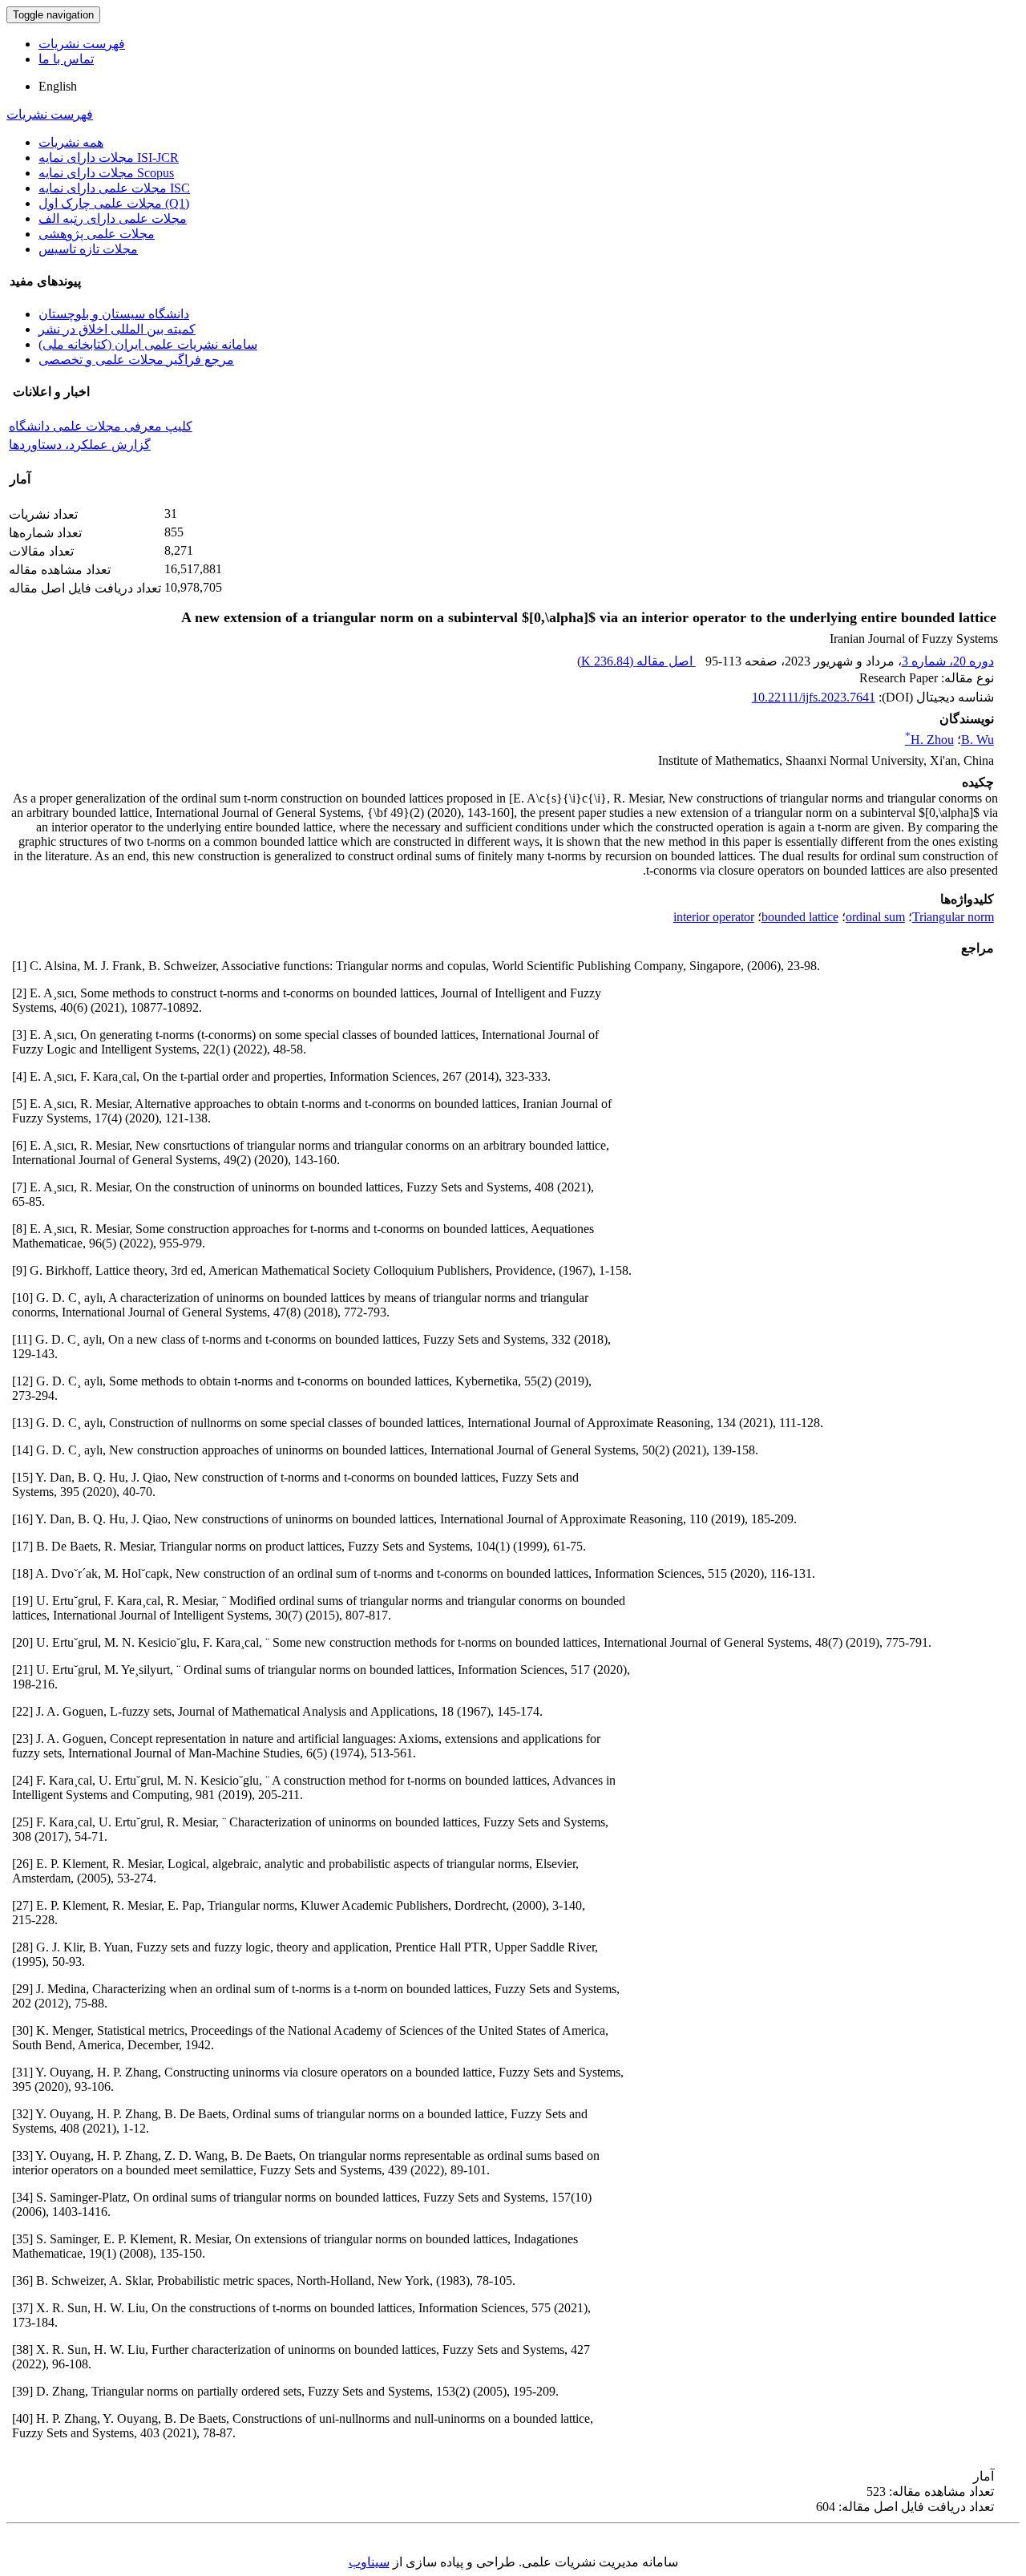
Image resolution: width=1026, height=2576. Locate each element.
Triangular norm (953, 917)
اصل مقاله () (636, 661)
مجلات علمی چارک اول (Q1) (114, 203)
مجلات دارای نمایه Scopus (106, 173)
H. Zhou (929, 740)
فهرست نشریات (82, 44)
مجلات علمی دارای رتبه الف (113, 218)
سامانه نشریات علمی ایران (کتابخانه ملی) (148, 344)
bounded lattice (800, 917)
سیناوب (369, 2562)
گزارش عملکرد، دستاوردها (80, 445)
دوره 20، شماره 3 (948, 661)
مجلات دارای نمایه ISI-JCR (109, 158)
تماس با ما (66, 59)
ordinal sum (875, 917)
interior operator (714, 917)
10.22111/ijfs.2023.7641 (814, 697)
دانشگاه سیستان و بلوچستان (114, 314)
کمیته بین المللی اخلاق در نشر (117, 329)
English (58, 86)
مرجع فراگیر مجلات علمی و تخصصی (136, 360)
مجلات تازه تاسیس (88, 249)
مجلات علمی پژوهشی (97, 234)
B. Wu (978, 740)
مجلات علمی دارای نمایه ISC (114, 188)
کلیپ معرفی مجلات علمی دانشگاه (101, 426)
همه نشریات (71, 142)
